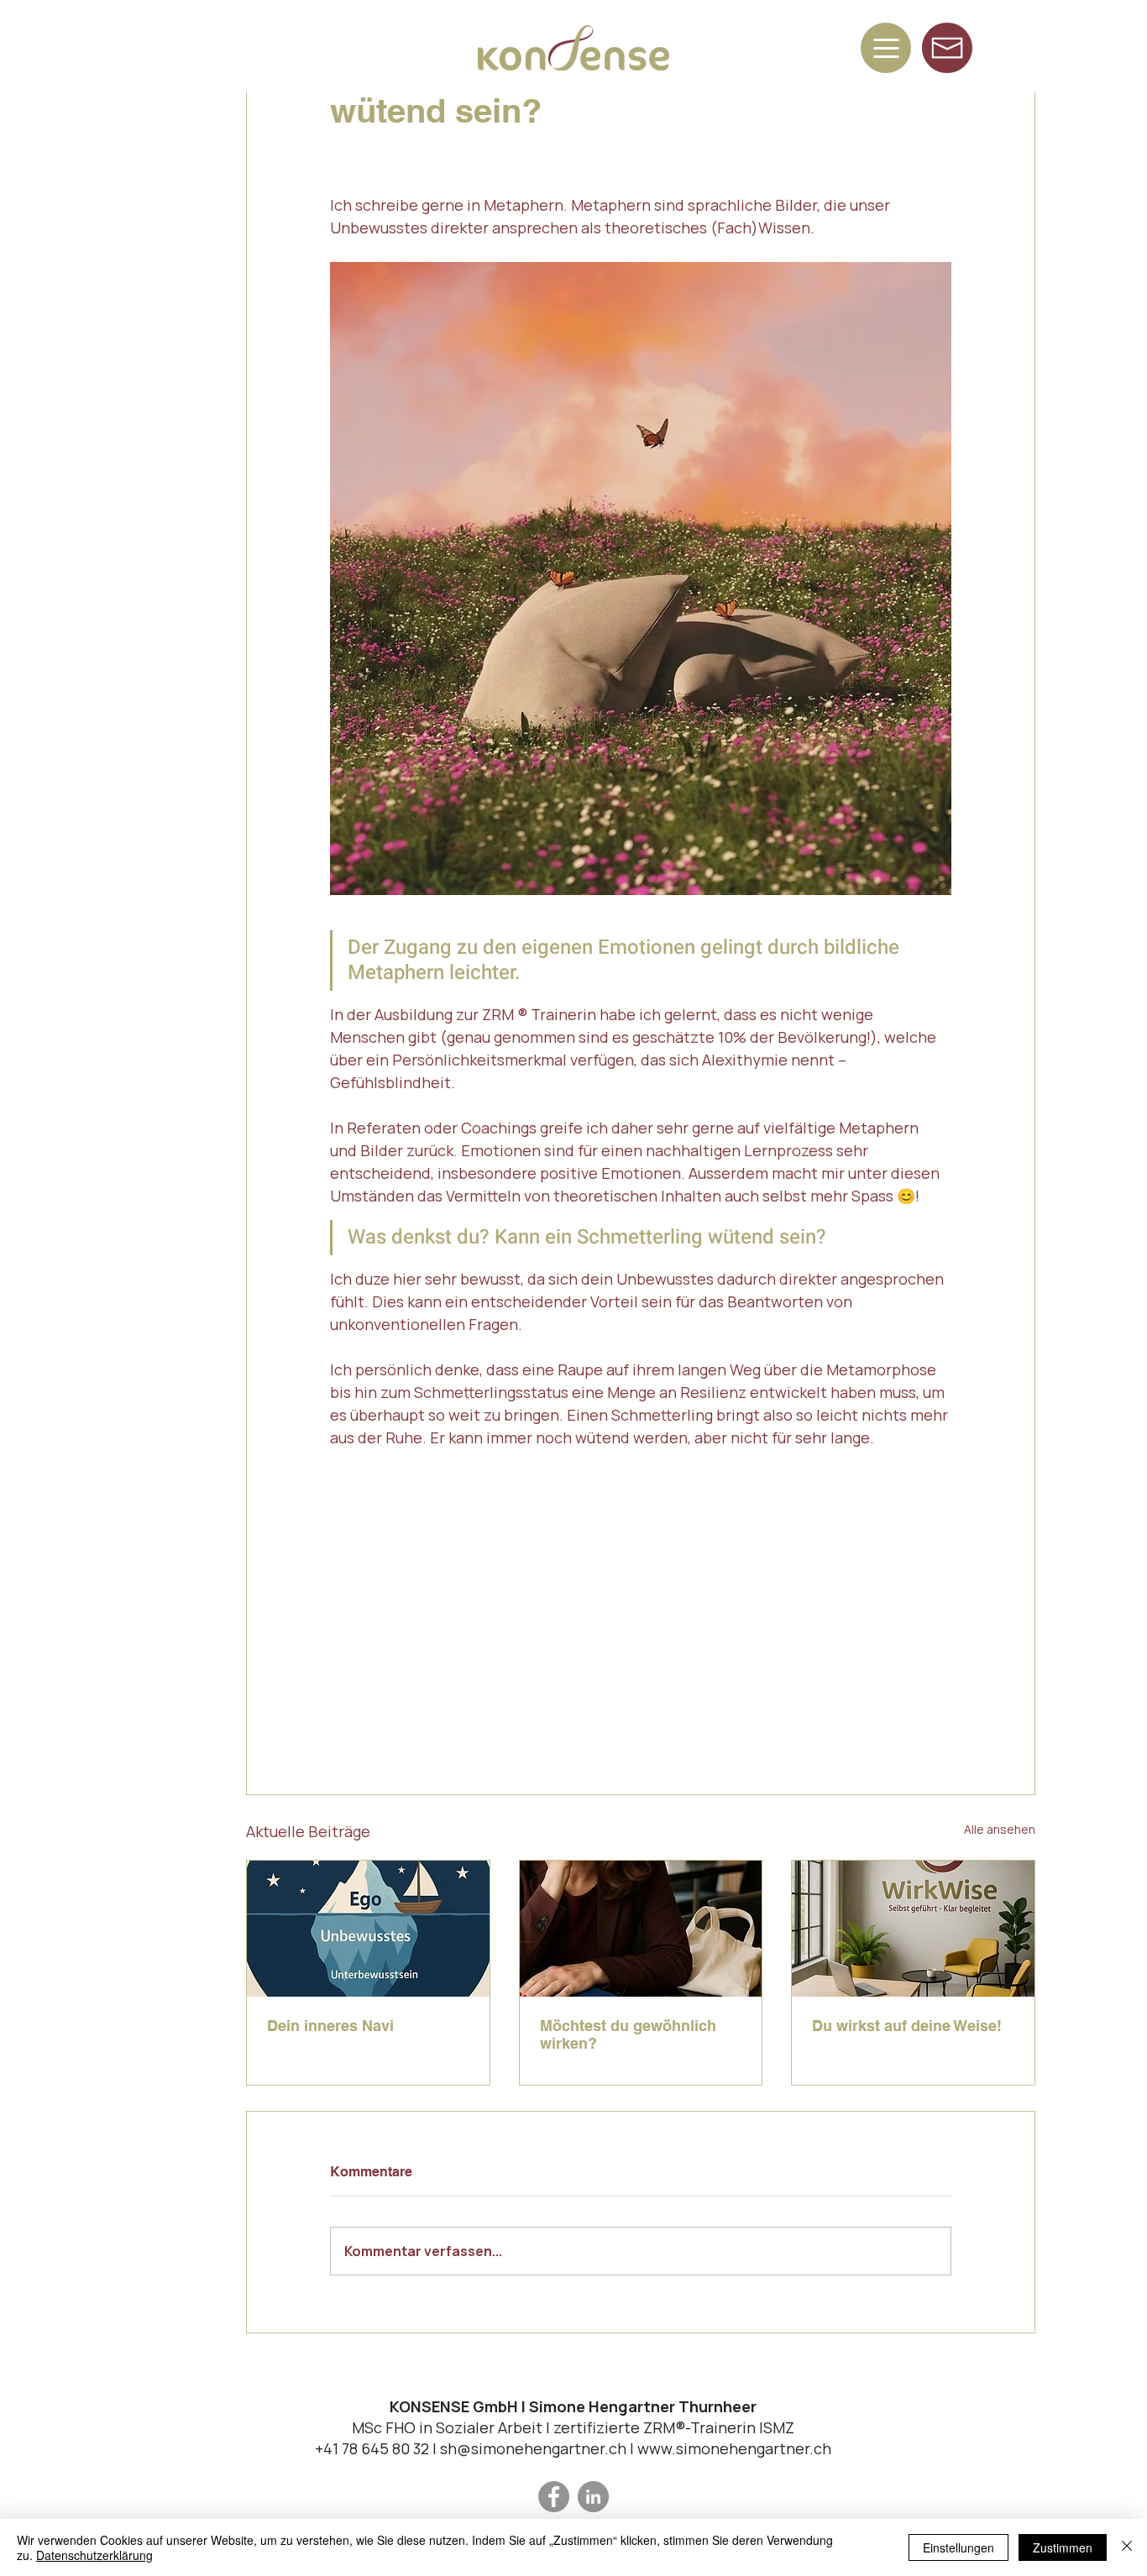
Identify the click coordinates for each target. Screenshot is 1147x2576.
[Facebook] (554, 2497)
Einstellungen (958, 2547)
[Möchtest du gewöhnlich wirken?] (641, 1929)
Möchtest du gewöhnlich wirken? (628, 2034)
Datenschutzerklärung (94, 2555)
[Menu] (886, 48)
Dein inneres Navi (330, 2026)
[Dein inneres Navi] (368, 1929)
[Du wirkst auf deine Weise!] (913, 1929)
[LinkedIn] (593, 2497)
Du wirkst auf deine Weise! (907, 2026)
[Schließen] (1127, 2547)
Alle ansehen (1000, 1829)
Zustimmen (1063, 2547)
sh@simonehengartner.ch (533, 2448)
